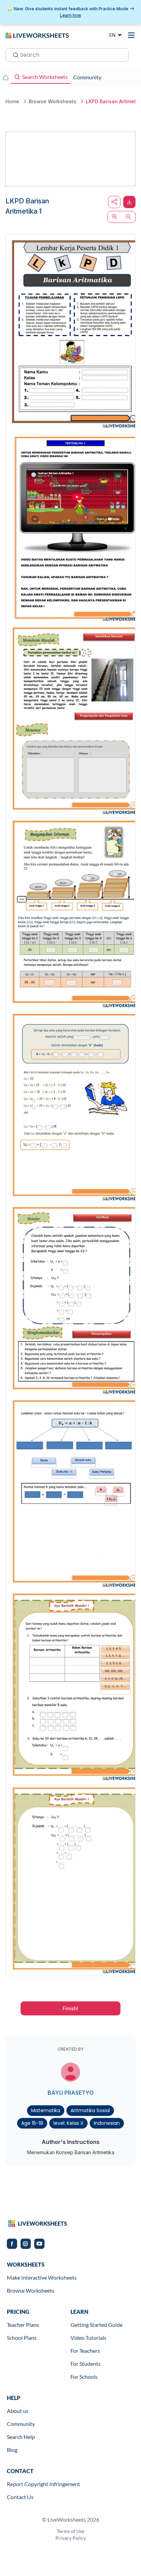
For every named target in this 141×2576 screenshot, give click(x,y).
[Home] (37, 35)
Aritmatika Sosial (90, 2110)
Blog (12, 2450)
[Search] (14, 54)
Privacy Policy (71, 2538)
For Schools (84, 2377)
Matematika (46, 2110)
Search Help (21, 2437)
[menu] (131, 35)
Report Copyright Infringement (43, 2484)
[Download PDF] (129, 202)
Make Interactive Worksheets (42, 2277)
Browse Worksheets (31, 2290)
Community (21, 2424)
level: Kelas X (68, 2123)
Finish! (70, 2008)
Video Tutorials (88, 2338)
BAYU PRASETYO (71, 2093)
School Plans (22, 2338)
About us (18, 2411)
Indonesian (107, 2123)
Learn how (70, 15)
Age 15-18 (32, 2123)
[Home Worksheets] (5, 77)
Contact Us (20, 2497)
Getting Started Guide (97, 2325)
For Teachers (85, 2351)
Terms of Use (70, 2531)
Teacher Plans (23, 2325)
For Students (86, 2364)
